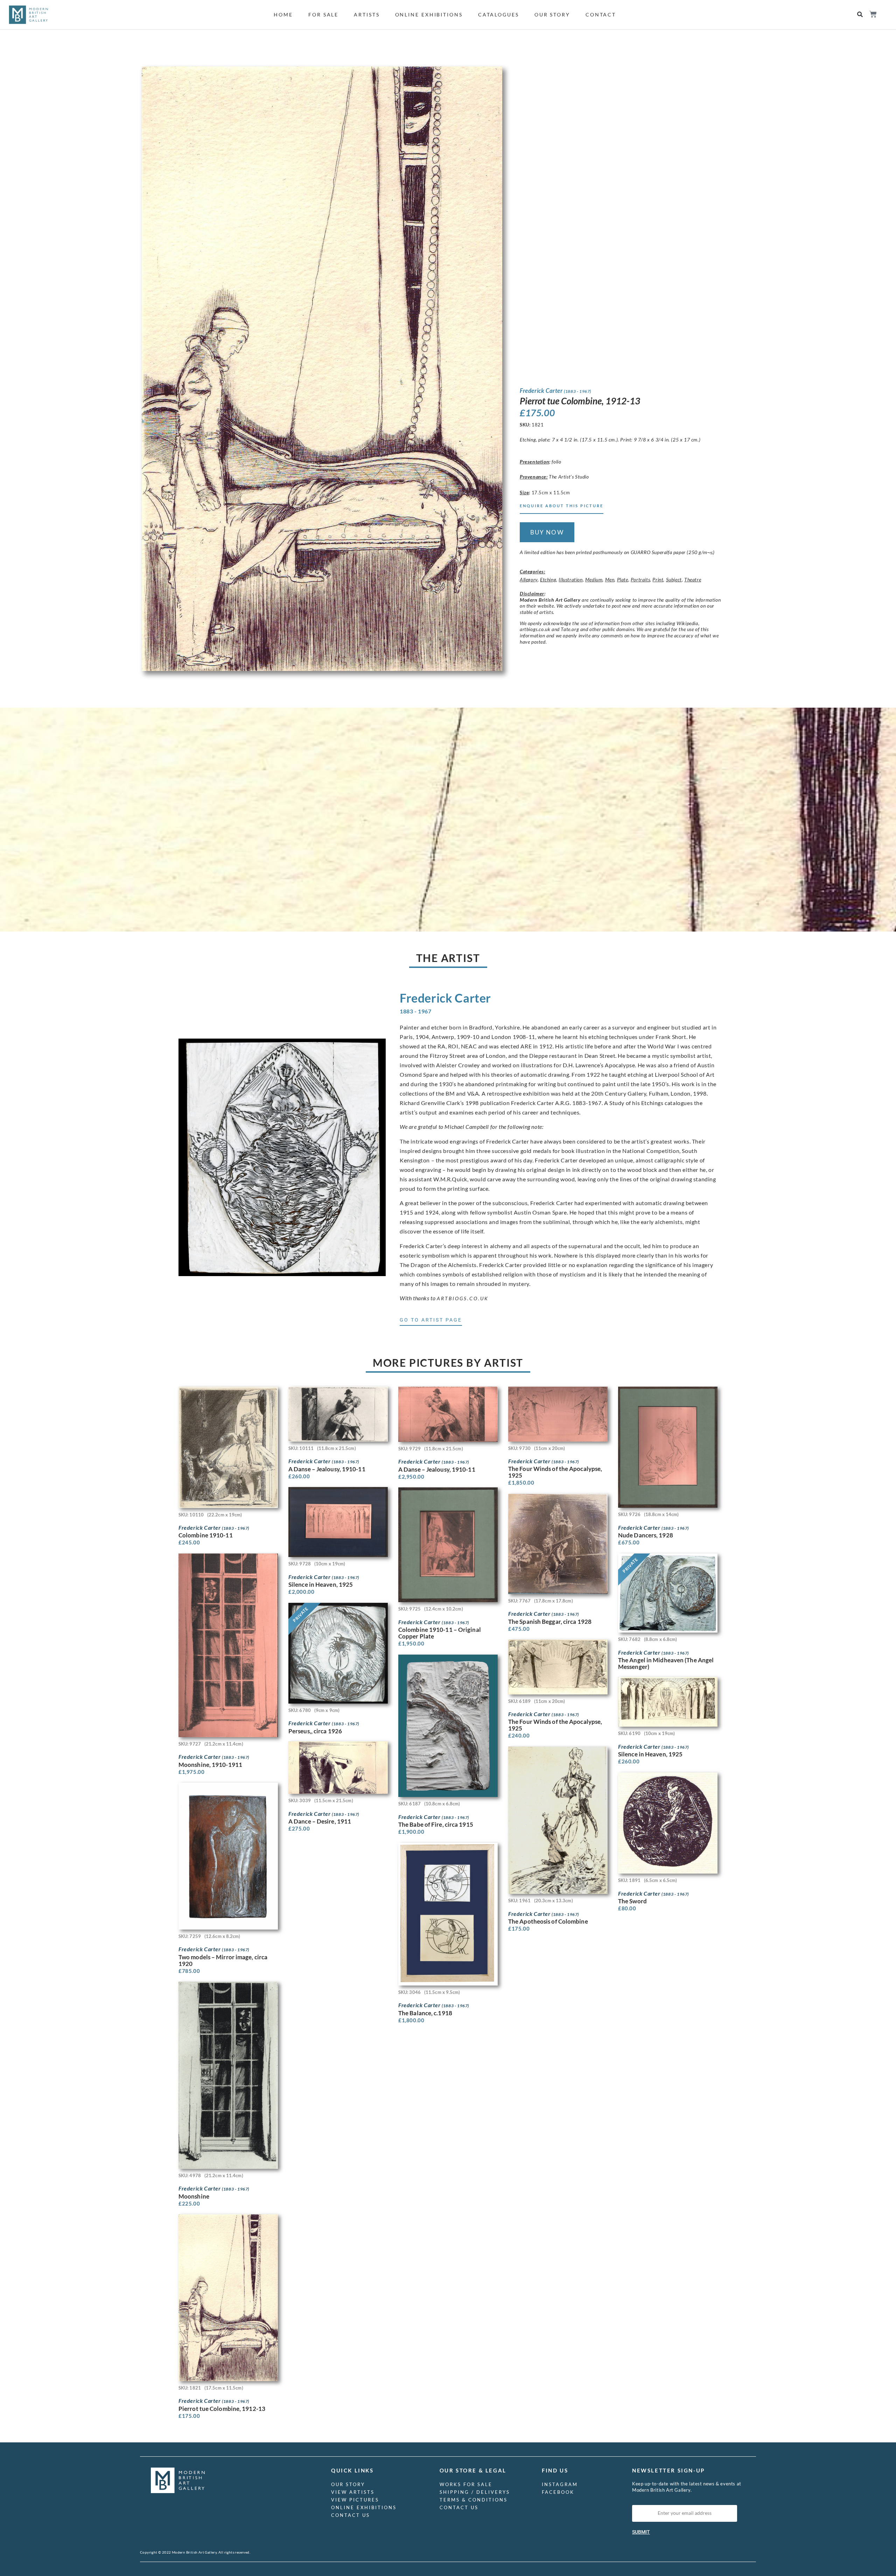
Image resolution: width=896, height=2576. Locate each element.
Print (658, 579)
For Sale (323, 15)
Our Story (552, 15)
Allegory (529, 579)
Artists (367, 15)
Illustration (570, 579)
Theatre (693, 579)
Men (610, 579)
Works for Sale (466, 2484)
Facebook (558, 2492)
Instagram (560, 2484)
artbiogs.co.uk (463, 1298)
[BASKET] (873, 14)
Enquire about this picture (562, 506)
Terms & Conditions (474, 2500)
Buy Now (547, 532)
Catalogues (499, 15)
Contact (601, 15)
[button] (860, 15)
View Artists (353, 2492)
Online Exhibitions (429, 15)
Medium (594, 579)
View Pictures (355, 2500)
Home (283, 15)
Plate (623, 579)
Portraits (640, 579)
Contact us (351, 2515)
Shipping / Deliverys (475, 2492)
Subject (674, 579)
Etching (548, 579)
